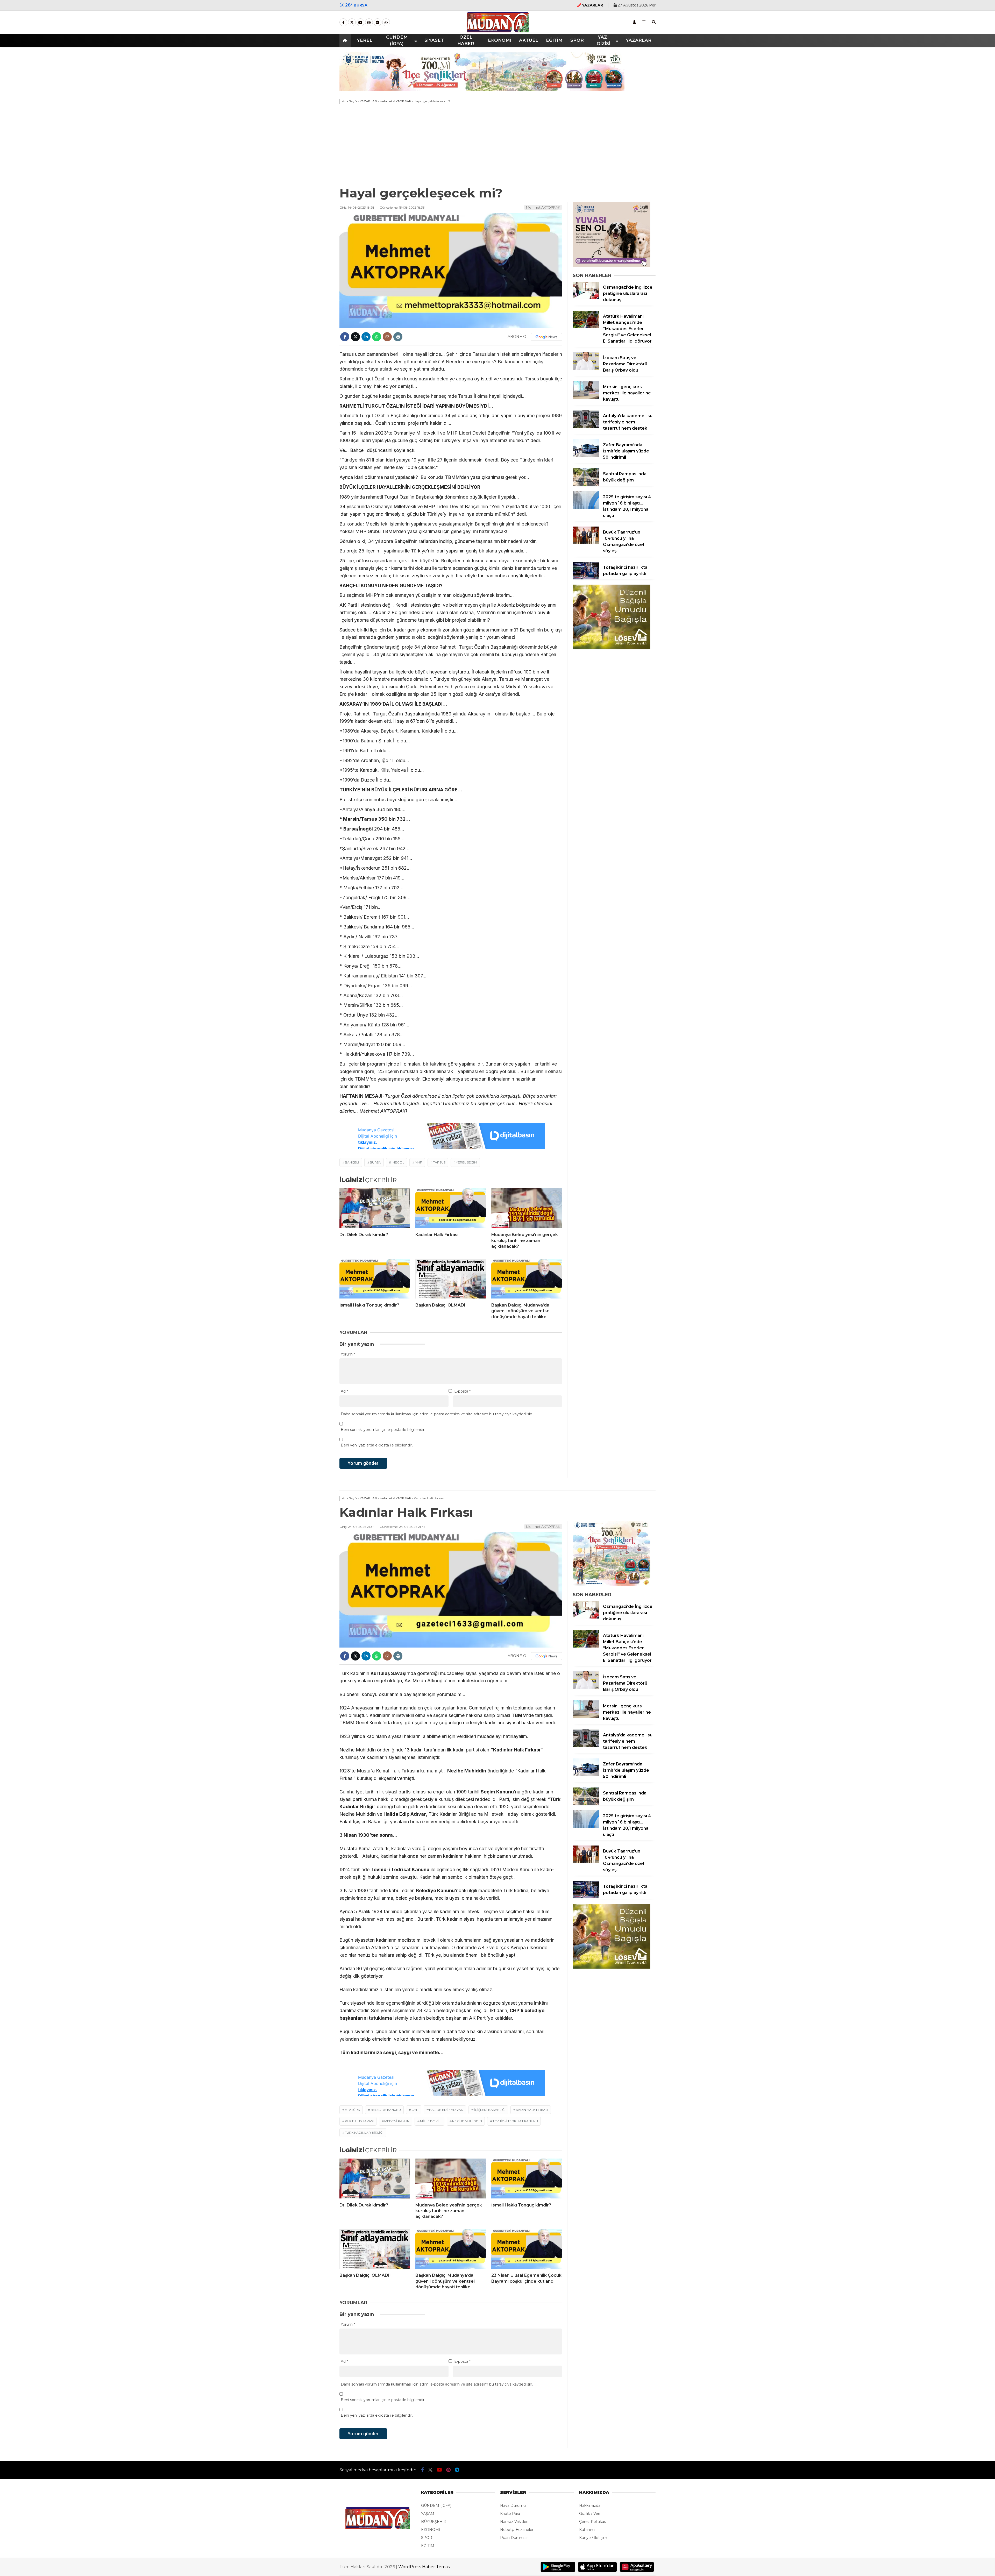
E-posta (462, 1391)
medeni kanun (397, 2121)
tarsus (439, 1162)
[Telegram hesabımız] (378, 23)
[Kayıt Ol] (634, 22)
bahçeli (352, 1162)
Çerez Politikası (593, 2522)
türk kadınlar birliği (364, 2133)
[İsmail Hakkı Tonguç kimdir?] (375, 1279)
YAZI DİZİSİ (603, 40)
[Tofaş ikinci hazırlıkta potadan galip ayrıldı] (586, 578)
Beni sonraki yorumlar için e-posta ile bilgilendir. (383, 1430)
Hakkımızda (590, 2506)
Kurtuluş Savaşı (359, 2121)
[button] (346, 40)
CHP (415, 2110)
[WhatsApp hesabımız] (386, 23)
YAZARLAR (639, 40)
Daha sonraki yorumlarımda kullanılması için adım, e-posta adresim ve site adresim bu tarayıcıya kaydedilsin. (437, 1414)
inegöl (398, 1162)
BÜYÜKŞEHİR (434, 2522)
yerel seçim (467, 1162)
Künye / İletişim (593, 2538)
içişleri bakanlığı (490, 2110)
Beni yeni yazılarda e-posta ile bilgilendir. (377, 1445)
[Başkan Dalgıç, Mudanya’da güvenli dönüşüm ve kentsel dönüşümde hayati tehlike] (527, 1279)
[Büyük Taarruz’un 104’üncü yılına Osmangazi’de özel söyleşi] (586, 543)
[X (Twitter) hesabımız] (352, 23)
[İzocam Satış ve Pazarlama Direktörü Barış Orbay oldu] (586, 368)
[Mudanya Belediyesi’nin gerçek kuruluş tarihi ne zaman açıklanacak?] (527, 1208)
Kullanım (587, 2530)
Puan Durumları (514, 2538)
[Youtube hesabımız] (360, 23)
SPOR (577, 40)
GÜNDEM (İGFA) (397, 40)
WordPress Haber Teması (425, 2567)
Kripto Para (510, 2514)
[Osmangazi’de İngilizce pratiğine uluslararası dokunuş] (586, 298)
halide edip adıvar (446, 2110)
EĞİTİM (554, 40)
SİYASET (434, 40)
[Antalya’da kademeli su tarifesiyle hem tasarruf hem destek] (586, 427)
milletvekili (431, 2121)
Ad (344, 1391)
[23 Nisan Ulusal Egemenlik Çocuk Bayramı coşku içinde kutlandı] (527, 2249)
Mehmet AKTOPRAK (543, 207)
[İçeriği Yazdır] (398, 337)
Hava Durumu (513, 2506)
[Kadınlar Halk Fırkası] (451, 1208)
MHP (419, 1162)
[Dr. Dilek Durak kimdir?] (375, 1208)
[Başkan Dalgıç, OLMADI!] (451, 1279)
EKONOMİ (500, 40)
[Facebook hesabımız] (343, 23)
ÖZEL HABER (466, 40)
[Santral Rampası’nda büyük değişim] (586, 485)
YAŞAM (428, 2514)
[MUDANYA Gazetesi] (498, 31)
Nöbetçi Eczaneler (517, 2530)
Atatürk (352, 2110)
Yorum (348, 1354)
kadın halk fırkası (532, 2110)
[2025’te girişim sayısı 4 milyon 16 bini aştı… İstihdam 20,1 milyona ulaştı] (586, 508)
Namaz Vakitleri (514, 2522)
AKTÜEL (529, 40)
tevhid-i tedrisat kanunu (515, 2121)
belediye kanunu (386, 2110)
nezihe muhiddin (467, 2121)
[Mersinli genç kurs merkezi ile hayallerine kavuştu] (586, 398)
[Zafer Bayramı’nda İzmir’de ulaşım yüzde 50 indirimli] (586, 456)
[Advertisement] (497, 146)
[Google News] (546, 337)
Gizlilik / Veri (590, 2514)
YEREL (365, 40)
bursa (375, 1162)
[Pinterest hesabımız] (369, 23)
